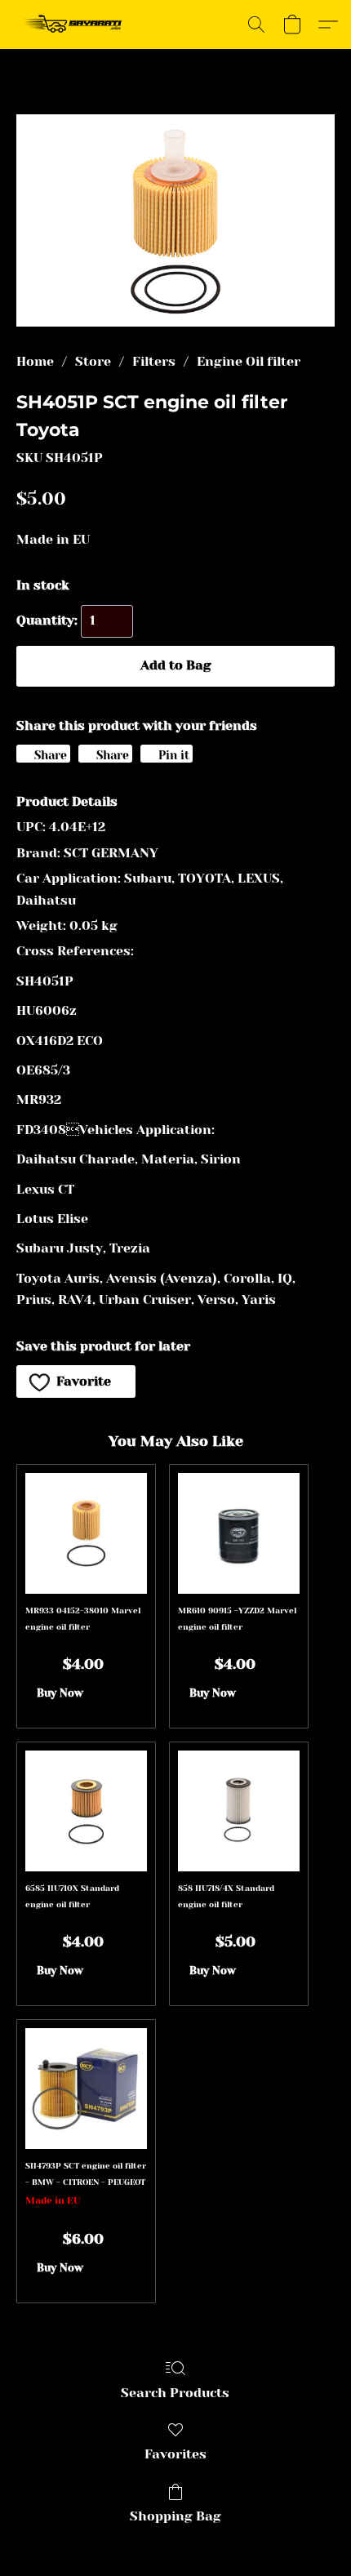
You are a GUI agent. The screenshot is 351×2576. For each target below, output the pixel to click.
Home (35, 361)
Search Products (175, 2393)
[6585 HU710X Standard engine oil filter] (86, 1811)
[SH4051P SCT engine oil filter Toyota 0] (175, 220)
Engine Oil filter (249, 361)
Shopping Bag (175, 2516)
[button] (76, 24)
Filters (154, 361)
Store (93, 361)
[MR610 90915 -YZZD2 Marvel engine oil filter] (239, 1534)
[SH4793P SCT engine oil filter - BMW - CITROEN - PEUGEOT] (86, 2089)
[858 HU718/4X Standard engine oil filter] (239, 1811)
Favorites (175, 2454)
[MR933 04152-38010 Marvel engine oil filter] (86, 1534)
